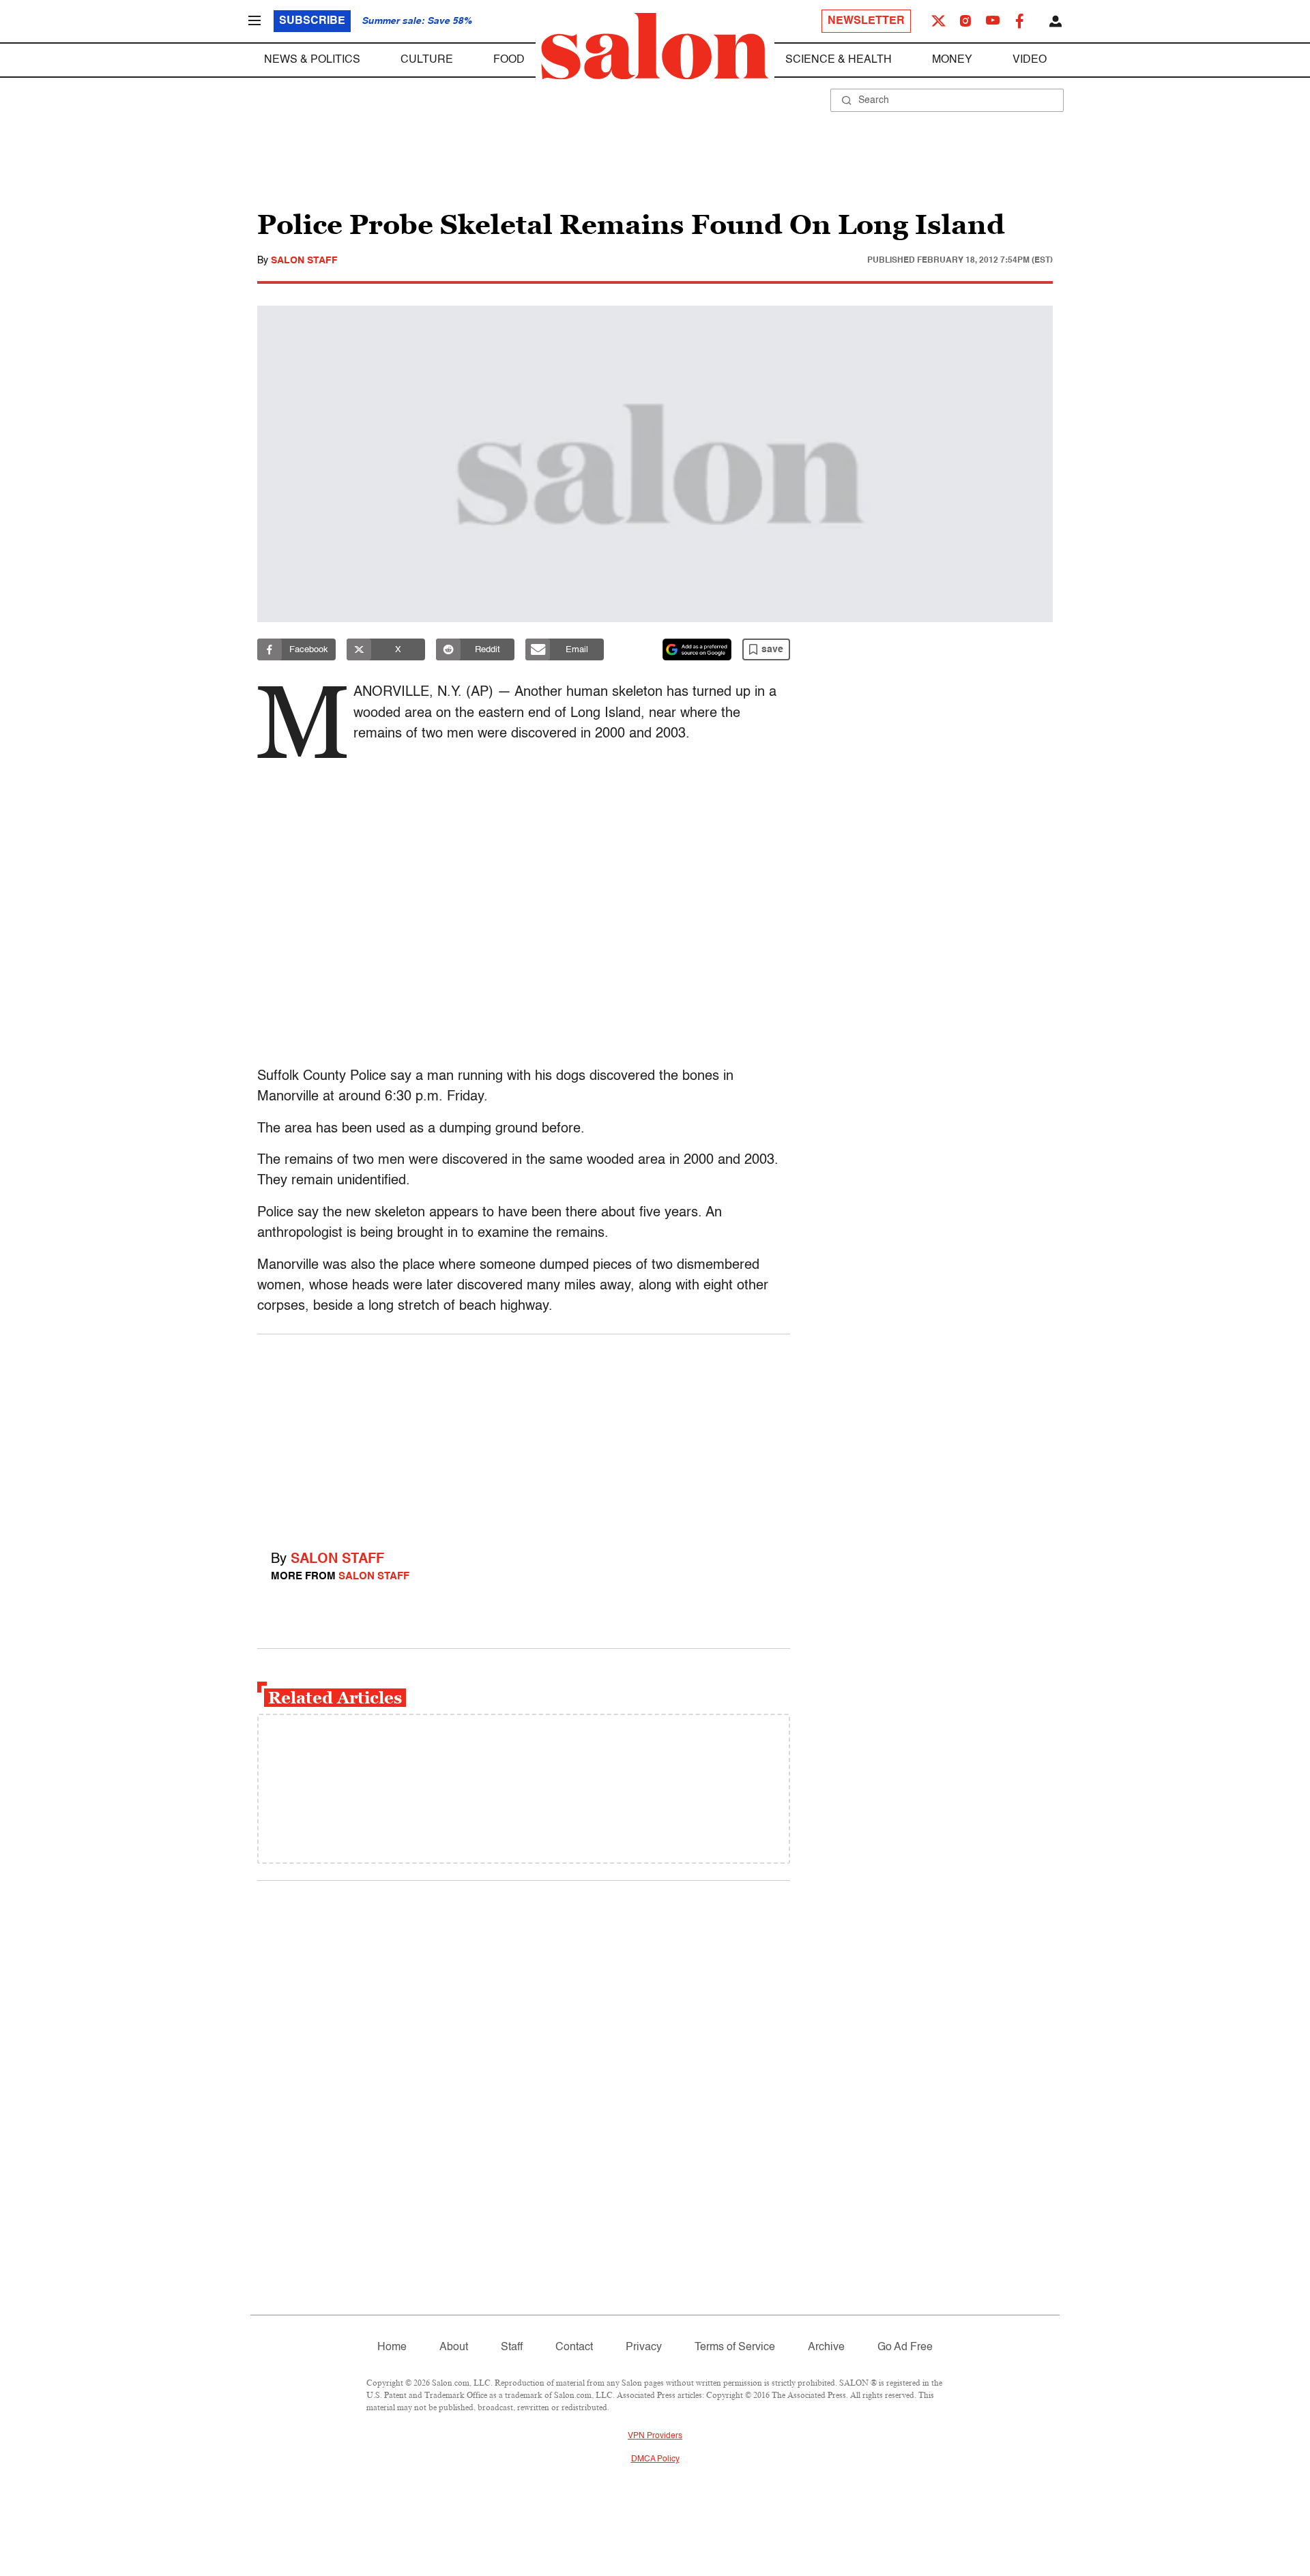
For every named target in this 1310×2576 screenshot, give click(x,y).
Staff (512, 2347)
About (454, 2347)
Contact (574, 2347)
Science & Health (839, 60)
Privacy (644, 2347)
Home (392, 2347)
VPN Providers (655, 2436)
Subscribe (312, 21)
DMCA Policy (655, 2459)
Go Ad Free (905, 2347)
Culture (427, 60)
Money (952, 60)
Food (509, 60)
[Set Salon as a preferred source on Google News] (697, 649)
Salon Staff (304, 261)
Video (1030, 60)
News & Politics (312, 60)
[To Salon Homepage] (655, 46)
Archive (826, 2347)
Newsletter (866, 21)
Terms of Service (735, 2347)
